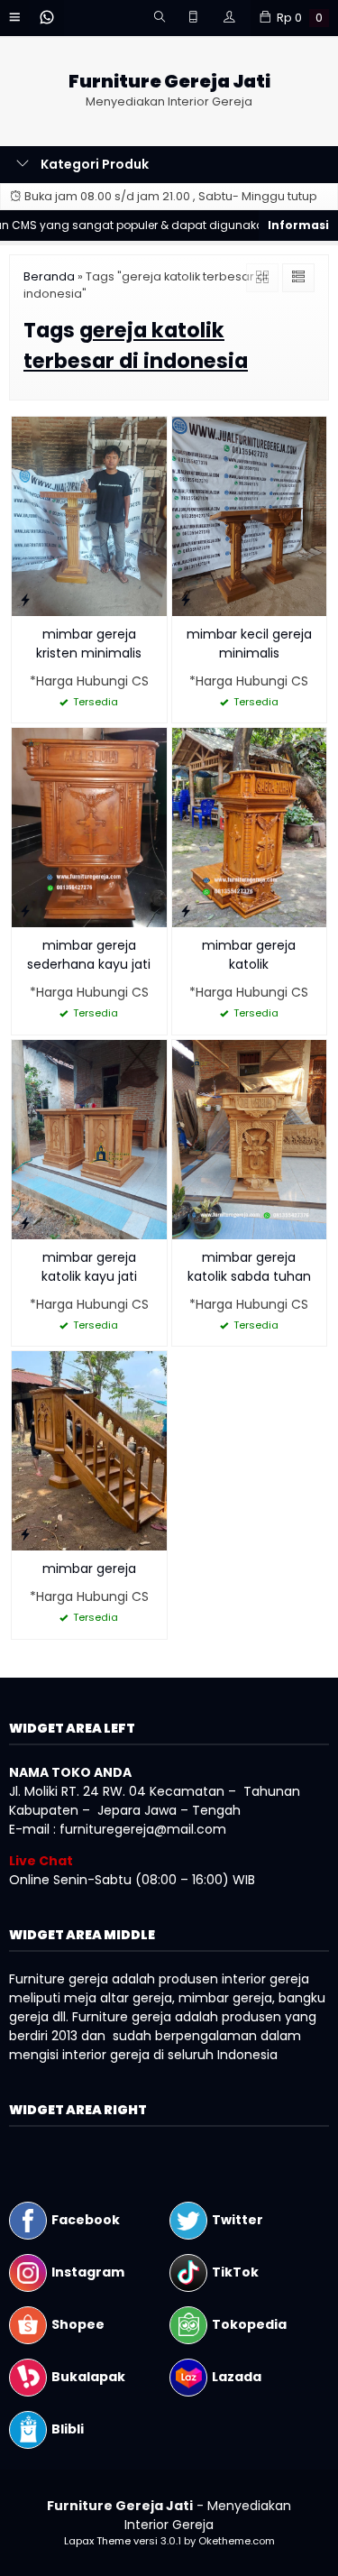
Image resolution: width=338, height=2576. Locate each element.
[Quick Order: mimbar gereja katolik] (186, 911)
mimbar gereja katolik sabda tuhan (249, 1267)
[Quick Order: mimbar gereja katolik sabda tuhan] (186, 1223)
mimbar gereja (89, 1569)
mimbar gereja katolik (249, 955)
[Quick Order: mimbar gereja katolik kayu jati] (25, 1223)
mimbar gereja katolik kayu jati (89, 1267)
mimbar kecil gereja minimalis (249, 644)
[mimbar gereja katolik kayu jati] (89, 1138)
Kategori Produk (93, 164)
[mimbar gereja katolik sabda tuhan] (250, 1138)
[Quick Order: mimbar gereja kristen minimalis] (25, 599)
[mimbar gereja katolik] (250, 826)
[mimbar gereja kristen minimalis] (89, 515)
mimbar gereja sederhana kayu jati (89, 955)
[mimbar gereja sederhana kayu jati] (89, 826)
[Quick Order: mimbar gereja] (25, 1534)
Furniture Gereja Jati (169, 82)
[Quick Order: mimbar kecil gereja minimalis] (186, 599)
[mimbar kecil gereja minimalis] (250, 515)
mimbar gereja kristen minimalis (89, 644)
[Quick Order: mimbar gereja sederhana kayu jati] (25, 911)
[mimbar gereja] (89, 1450)
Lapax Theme (97, 2541)
